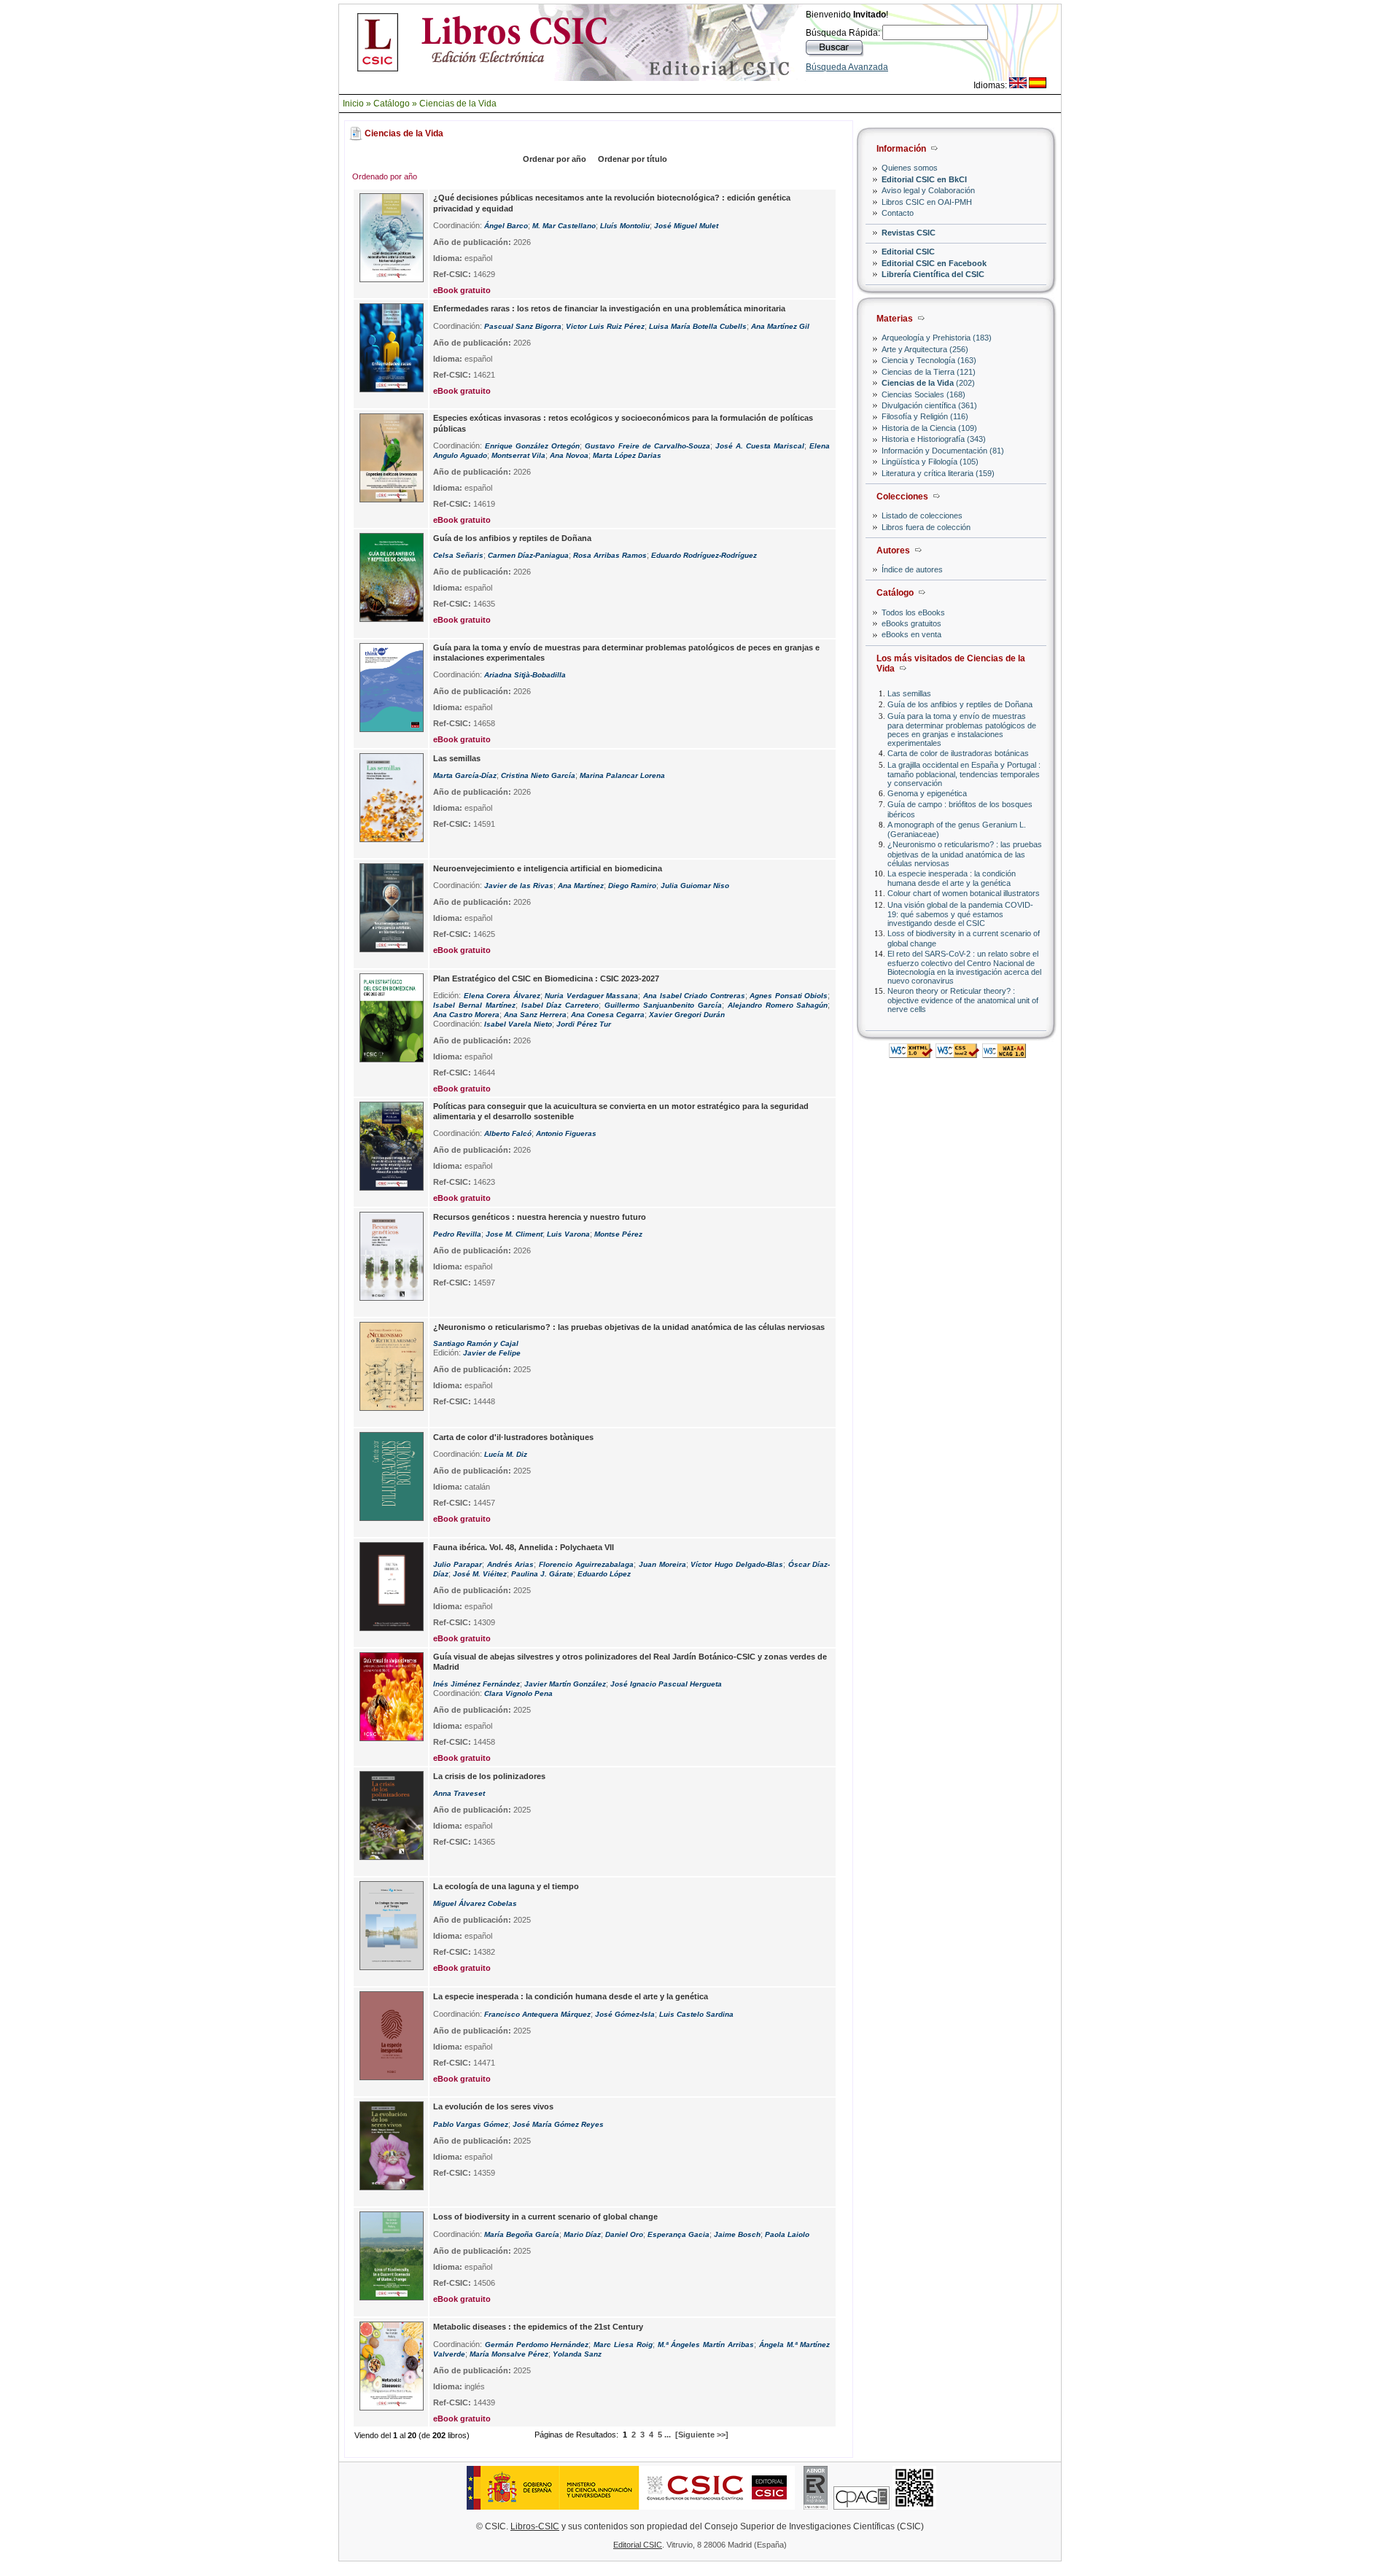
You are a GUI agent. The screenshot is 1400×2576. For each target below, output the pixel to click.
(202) (928, 383)
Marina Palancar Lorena (622, 775)
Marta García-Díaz (465, 775)
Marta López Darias (627, 455)
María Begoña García (522, 2234)
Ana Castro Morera (466, 1015)
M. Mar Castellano (564, 226)
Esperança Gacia (678, 2234)
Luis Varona (568, 1234)
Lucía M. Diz (506, 1454)
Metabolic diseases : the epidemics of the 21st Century (538, 2327)
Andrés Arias (511, 1564)
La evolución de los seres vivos (493, 2106)
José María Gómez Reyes (558, 2124)
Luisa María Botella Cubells (698, 326)
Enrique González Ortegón (532, 446)
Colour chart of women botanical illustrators (964, 893)
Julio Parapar (458, 1564)
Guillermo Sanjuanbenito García (663, 1005)
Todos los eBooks (913, 612)
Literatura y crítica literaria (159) (938, 473)
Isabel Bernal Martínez (474, 1005)
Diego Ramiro (632, 886)
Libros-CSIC (535, 2526)
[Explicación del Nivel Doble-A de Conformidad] (1004, 1054)
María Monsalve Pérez (509, 2354)
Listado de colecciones (922, 515)
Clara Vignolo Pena (518, 1693)
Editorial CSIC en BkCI (924, 179)
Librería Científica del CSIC (933, 274)
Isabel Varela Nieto (518, 1024)
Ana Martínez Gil (780, 326)
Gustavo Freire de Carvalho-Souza (647, 446)
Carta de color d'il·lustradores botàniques (513, 1437)
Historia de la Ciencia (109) (929, 428)
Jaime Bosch (737, 2234)
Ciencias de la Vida (458, 104)
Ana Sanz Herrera (535, 1015)
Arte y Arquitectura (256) (925, 349)
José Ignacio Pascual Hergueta (666, 1684)
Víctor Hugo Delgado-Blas (737, 1564)
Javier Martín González (565, 1684)
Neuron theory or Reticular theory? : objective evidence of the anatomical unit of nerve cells (963, 1000)
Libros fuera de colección (926, 527)
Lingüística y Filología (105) (930, 462)
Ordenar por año (555, 159)
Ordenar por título (633, 159)
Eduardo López (604, 1574)
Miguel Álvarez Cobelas (475, 1903)
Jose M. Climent (514, 1234)
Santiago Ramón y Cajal (476, 1343)
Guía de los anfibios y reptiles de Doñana (960, 704)
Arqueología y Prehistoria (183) (937, 338)
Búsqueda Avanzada (847, 67)
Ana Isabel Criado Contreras (694, 996)
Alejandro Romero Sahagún (778, 1005)
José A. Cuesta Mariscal (760, 446)
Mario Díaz (582, 2234)
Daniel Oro (624, 2234)
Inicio (353, 104)
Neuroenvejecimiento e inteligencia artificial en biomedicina (548, 868)
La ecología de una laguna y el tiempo (506, 1886)
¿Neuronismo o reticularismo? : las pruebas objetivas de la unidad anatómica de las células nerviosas (965, 853)
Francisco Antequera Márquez (537, 2014)
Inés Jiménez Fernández (477, 1684)
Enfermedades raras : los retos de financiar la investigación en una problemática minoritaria (609, 308)
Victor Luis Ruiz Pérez (605, 326)
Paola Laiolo (787, 2234)
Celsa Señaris (458, 555)
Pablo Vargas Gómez (471, 2124)
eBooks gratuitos (911, 623)
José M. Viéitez (480, 1574)
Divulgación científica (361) (929, 405)
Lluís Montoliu (625, 226)
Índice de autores (912, 569)
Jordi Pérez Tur (584, 1024)
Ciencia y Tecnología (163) (929, 360)
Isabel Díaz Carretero (560, 1005)
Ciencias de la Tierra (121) (929, 372)
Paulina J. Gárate (542, 1574)
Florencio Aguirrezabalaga (586, 1564)
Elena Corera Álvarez (502, 996)
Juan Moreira (662, 1564)
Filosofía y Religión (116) (925, 416)
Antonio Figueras (566, 1133)
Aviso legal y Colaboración (928, 190)
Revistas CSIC (909, 233)
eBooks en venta (911, 634)
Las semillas (909, 693)
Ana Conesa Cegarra (608, 1015)
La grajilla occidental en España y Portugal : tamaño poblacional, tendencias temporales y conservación (964, 774)
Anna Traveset (459, 1793)
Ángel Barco (506, 226)
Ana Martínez (581, 886)
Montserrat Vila (518, 455)
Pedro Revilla (457, 1234)
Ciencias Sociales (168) (923, 394)
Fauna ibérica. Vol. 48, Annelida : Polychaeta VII (524, 1547)
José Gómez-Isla (625, 2014)
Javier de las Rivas (519, 886)
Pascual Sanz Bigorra (523, 326)
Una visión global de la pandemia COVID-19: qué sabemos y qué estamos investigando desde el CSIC (960, 914)
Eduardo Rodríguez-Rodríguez (704, 555)
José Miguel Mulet (686, 226)
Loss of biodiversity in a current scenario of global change (545, 2217)
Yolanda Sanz (577, 2354)
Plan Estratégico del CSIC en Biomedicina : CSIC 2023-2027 (546, 978)
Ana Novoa (569, 455)
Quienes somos (910, 168)
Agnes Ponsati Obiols (789, 996)
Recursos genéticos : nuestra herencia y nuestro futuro (540, 1217)
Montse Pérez (618, 1234)
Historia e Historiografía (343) (934, 439)
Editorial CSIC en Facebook (934, 263)
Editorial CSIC (908, 252)
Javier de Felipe (492, 1353)
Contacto (898, 213)
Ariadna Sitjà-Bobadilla (525, 675)
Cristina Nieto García (538, 775)
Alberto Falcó (508, 1133)
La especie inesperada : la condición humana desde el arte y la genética (952, 878)
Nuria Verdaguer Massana (591, 996)
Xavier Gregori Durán (687, 1015)
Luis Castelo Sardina (696, 2014)
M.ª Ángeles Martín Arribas (706, 2345)
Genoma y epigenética (927, 793)
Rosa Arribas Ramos (610, 555)
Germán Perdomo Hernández (537, 2345)
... (668, 2435)
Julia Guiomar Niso (695, 886)
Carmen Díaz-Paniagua (528, 555)
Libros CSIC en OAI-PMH (927, 202)
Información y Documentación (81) (943, 451)
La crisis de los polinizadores (489, 1776)
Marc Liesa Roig (623, 2345)
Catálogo (392, 104)
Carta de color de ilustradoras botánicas (958, 753)
